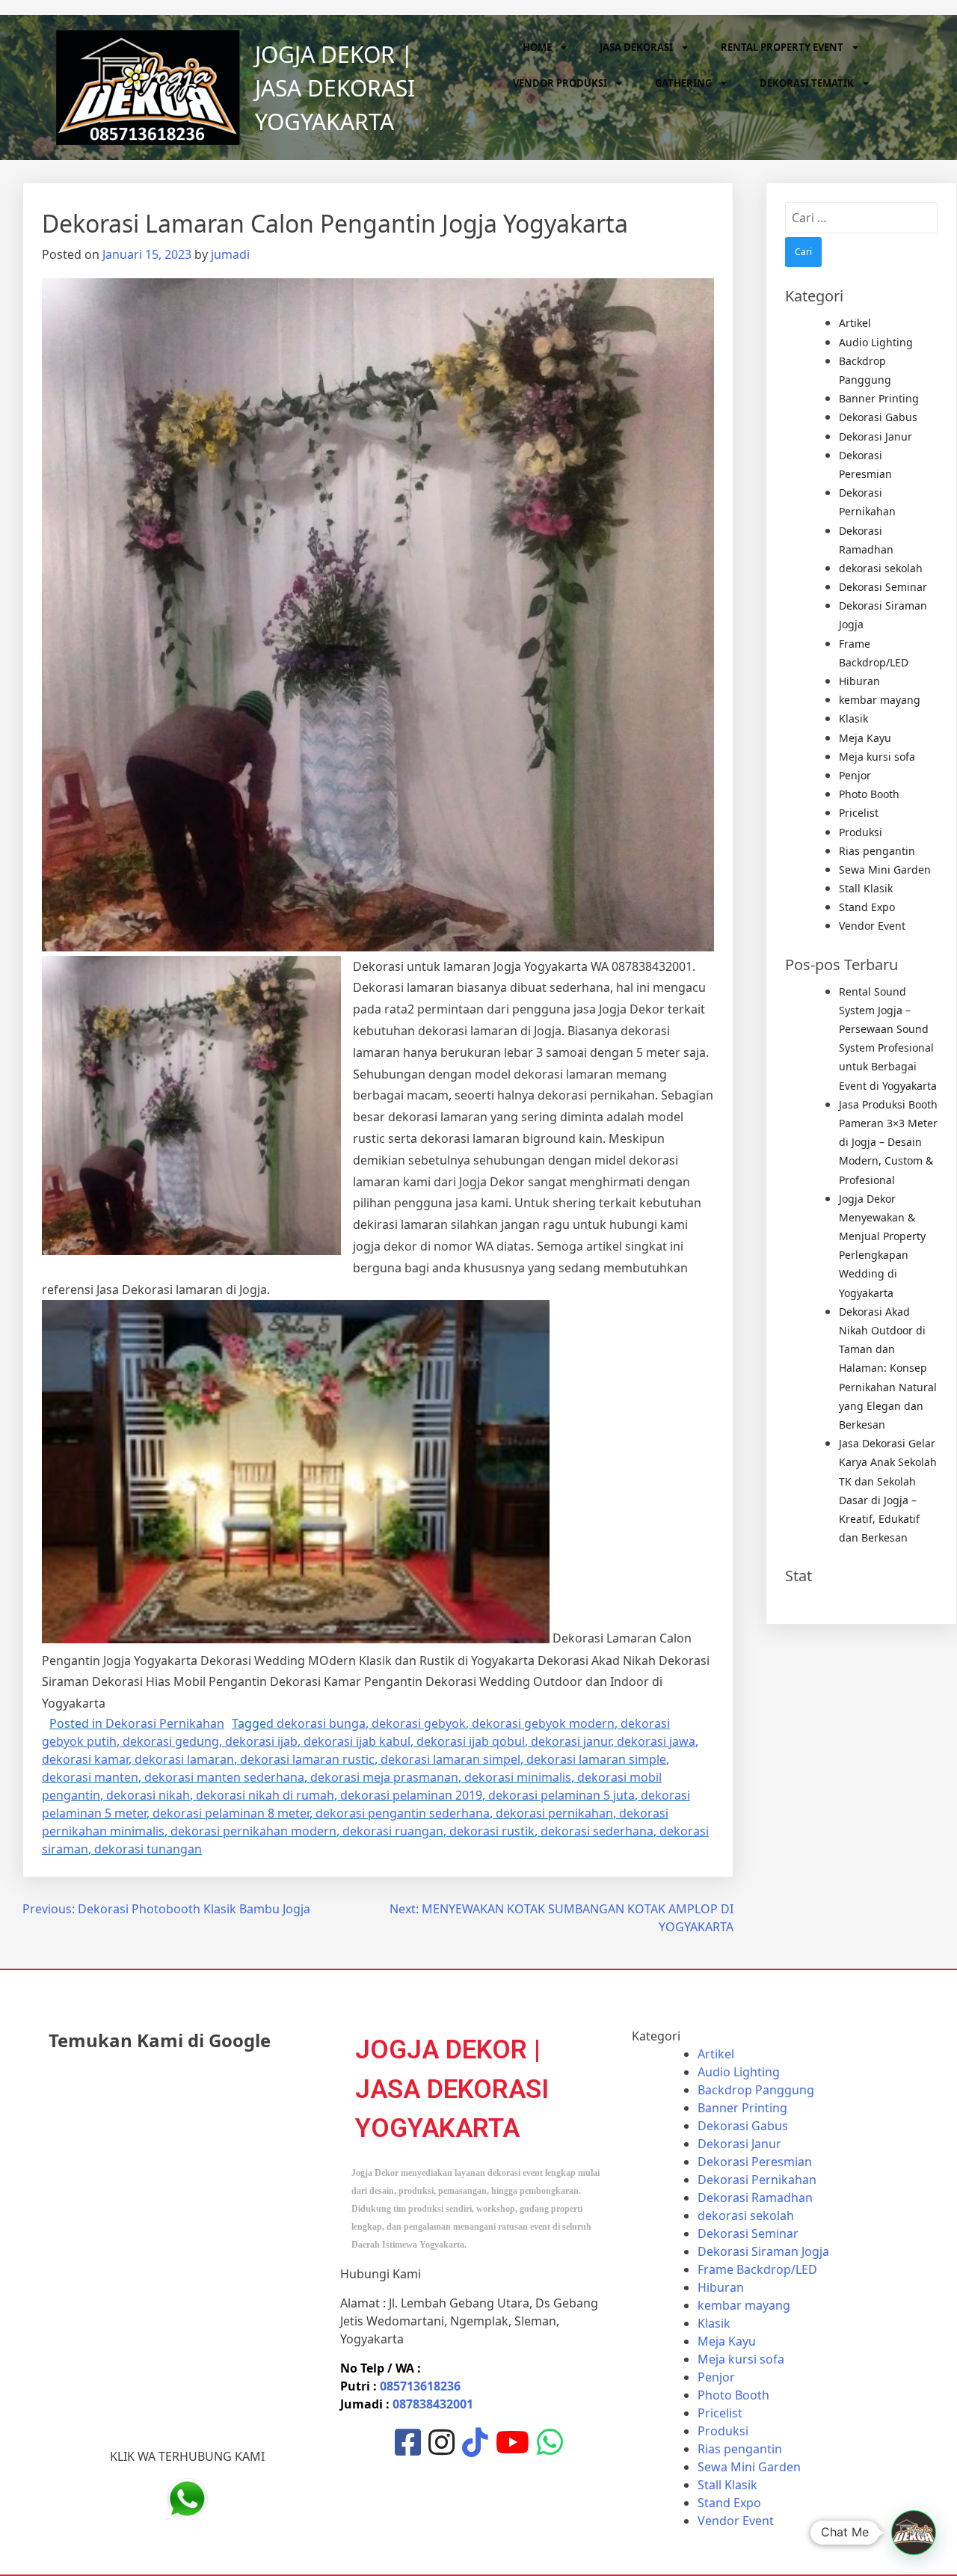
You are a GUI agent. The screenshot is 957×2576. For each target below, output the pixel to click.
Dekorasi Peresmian (755, 2162)
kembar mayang (880, 700)
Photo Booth (869, 794)
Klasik (853, 718)
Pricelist (859, 813)
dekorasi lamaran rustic (307, 1759)
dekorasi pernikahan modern (253, 1831)
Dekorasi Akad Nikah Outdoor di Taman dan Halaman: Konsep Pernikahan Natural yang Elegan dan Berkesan (888, 1368)
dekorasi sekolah (881, 568)
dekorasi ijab (261, 1741)
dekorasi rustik (492, 1831)
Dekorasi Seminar (883, 587)
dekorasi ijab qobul (471, 1741)
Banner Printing (879, 398)
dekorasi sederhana (597, 1831)
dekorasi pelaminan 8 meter (231, 1813)
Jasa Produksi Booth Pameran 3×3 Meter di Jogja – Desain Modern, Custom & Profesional (888, 1142)
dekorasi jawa (656, 1741)
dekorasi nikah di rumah (265, 1795)
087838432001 (433, 2404)
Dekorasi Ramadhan (755, 2198)
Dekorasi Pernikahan (165, 1723)
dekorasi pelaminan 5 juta (561, 1795)
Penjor (855, 775)
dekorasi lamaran (184, 1759)
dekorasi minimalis (518, 1777)
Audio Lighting (876, 342)
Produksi (861, 832)
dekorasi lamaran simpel (450, 1759)
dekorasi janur (571, 1741)
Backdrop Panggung (756, 2090)
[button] (914, 2533)
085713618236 (420, 2386)
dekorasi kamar (85, 1759)
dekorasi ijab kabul (357, 1741)
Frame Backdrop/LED (757, 2269)
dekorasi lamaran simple (596, 1759)
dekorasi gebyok (419, 1723)
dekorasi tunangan (148, 1849)
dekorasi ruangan (393, 1831)
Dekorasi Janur (876, 436)
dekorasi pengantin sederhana (403, 1813)
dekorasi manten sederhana (224, 1777)
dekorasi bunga (321, 1723)
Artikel (855, 323)
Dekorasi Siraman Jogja (763, 2251)
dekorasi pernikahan (554, 1813)
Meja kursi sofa (877, 757)
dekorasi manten (90, 1777)
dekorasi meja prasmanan (384, 1777)
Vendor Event (872, 926)
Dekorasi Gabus (878, 417)
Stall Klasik (866, 888)
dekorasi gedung (171, 1741)
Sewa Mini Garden (885, 870)
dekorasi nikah (148, 1795)
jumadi (230, 254)
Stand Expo (867, 907)
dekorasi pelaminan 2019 (411, 1795)
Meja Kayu (865, 738)
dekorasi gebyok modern (543, 1723)
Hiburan (859, 681)
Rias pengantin (877, 851)
